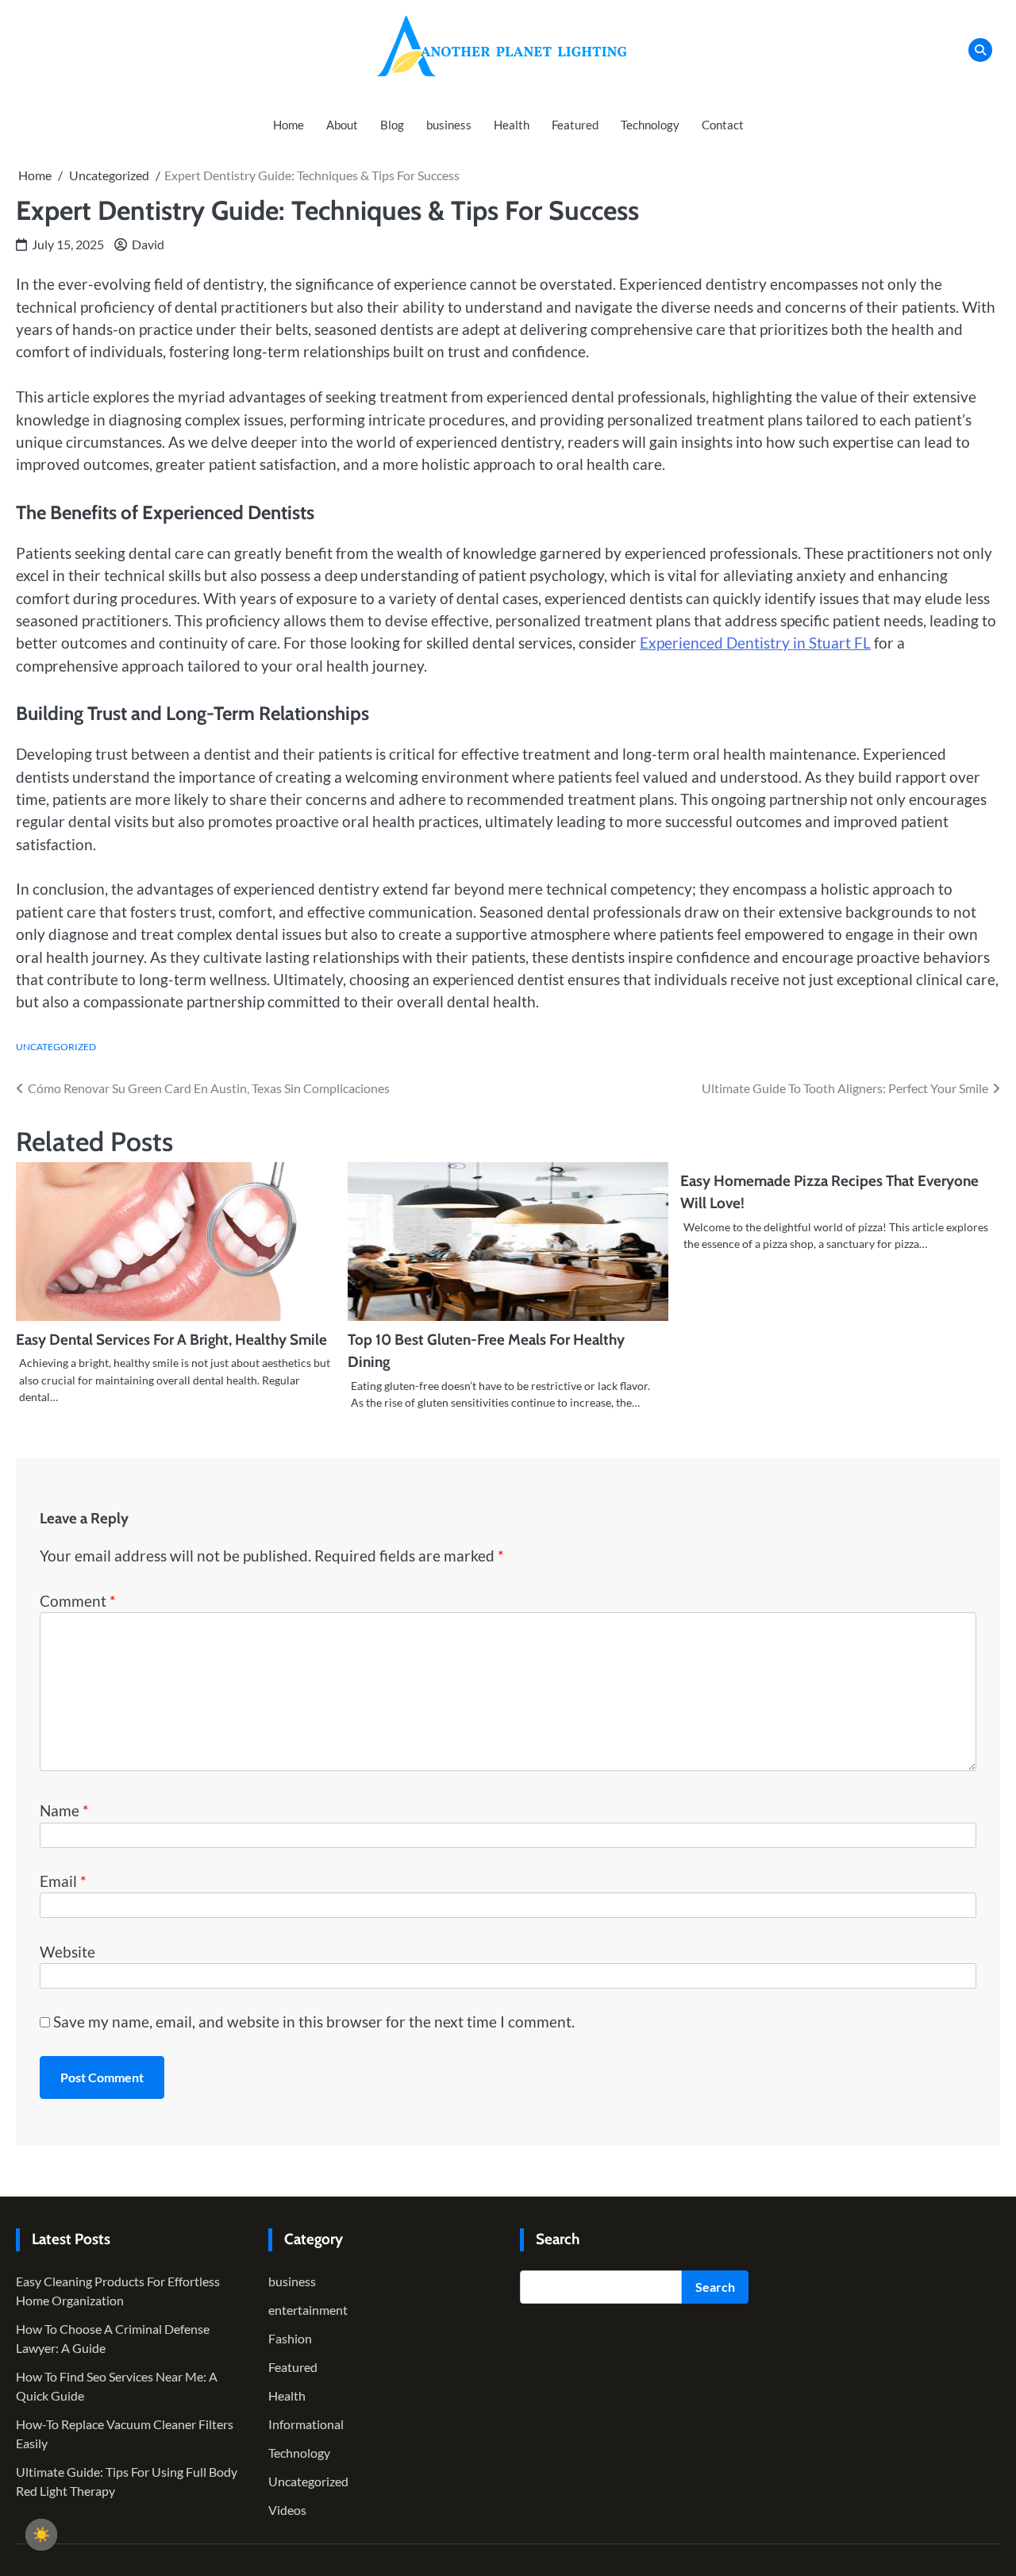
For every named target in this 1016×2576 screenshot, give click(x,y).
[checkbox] (41, 2535)
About (342, 125)
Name (64, 1810)
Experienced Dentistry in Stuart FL (755, 643)
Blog (392, 125)
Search (715, 2287)
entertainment (308, 2310)
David (148, 244)
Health (512, 125)
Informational (306, 2424)
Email (63, 1881)
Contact (723, 125)
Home (289, 125)
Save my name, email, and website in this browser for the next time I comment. (314, 2022)
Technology (650, 125)
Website (67, 1952)
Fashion (290, 2338)
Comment (78, 1601)
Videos (287, 2510)
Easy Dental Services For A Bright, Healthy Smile (171, 1340)
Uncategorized (56, 1047)
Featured (575, 125)
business (449, 125)
